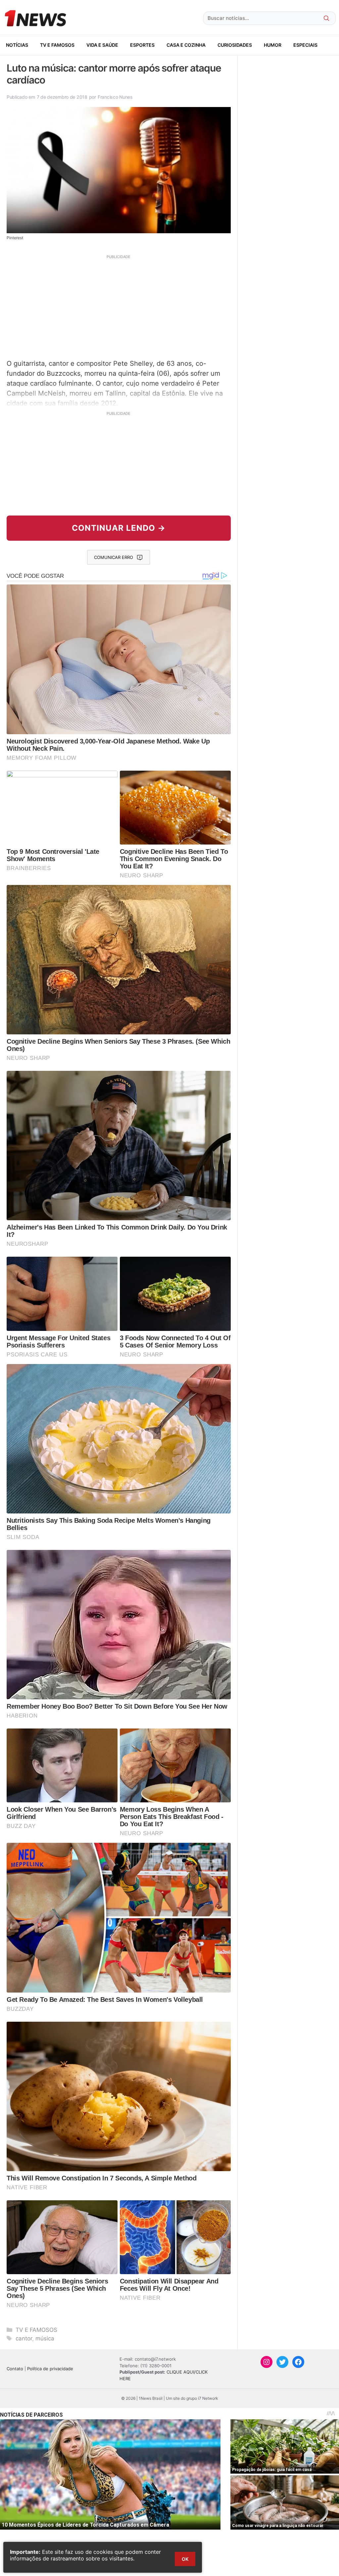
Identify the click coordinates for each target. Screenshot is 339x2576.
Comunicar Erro (114, 557)
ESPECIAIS (305, 45)
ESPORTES (142, 45)
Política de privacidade (50, 2369)
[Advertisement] (119, 306)
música (45, 2338)
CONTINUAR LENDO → (119, 528)
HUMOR (273, 45)
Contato (15, 2369)
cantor (24, 2338)
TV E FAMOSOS (57, 45)
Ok (185, 2559)
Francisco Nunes (115, 97)
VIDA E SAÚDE (102, 45)
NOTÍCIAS (17, 45)
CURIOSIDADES (235, 45)
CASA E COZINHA (186, 45)
